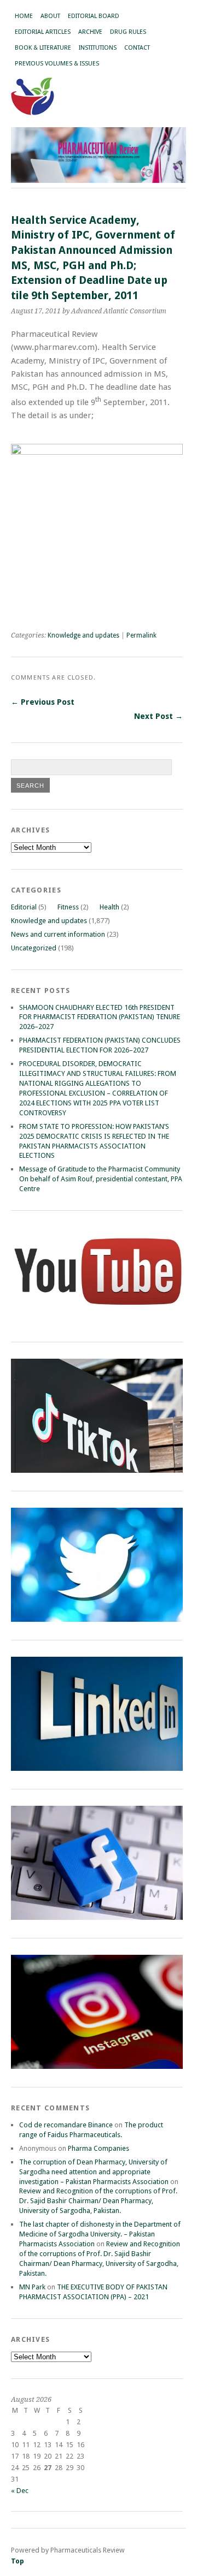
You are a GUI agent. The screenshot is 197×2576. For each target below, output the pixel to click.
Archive (90, 32)
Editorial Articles (43, 32)
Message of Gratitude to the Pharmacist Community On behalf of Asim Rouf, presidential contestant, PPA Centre (101, 1179)
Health (109, 907)
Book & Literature (43, 48)
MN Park (32, 2287)
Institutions (98, 48)
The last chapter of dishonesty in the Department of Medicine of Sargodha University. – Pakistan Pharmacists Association (100, 2234)
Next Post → (158, 716)
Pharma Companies (99, 2148)
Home (24, 16)
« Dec (20, 2491)
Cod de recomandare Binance (66, 2125)
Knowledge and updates (83, 635)
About (50, 16)
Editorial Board (94, 16)
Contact (137, 48)
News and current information (58, 934)
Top (18, 2561)
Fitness (68, 907)
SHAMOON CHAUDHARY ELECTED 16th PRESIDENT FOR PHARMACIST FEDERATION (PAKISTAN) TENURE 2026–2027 (100, 1017)
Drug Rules (128, 32)
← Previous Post (43, 702)
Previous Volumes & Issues (57, 64)
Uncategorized (34, 948)
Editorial (24, 907)
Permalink (141, 635)
